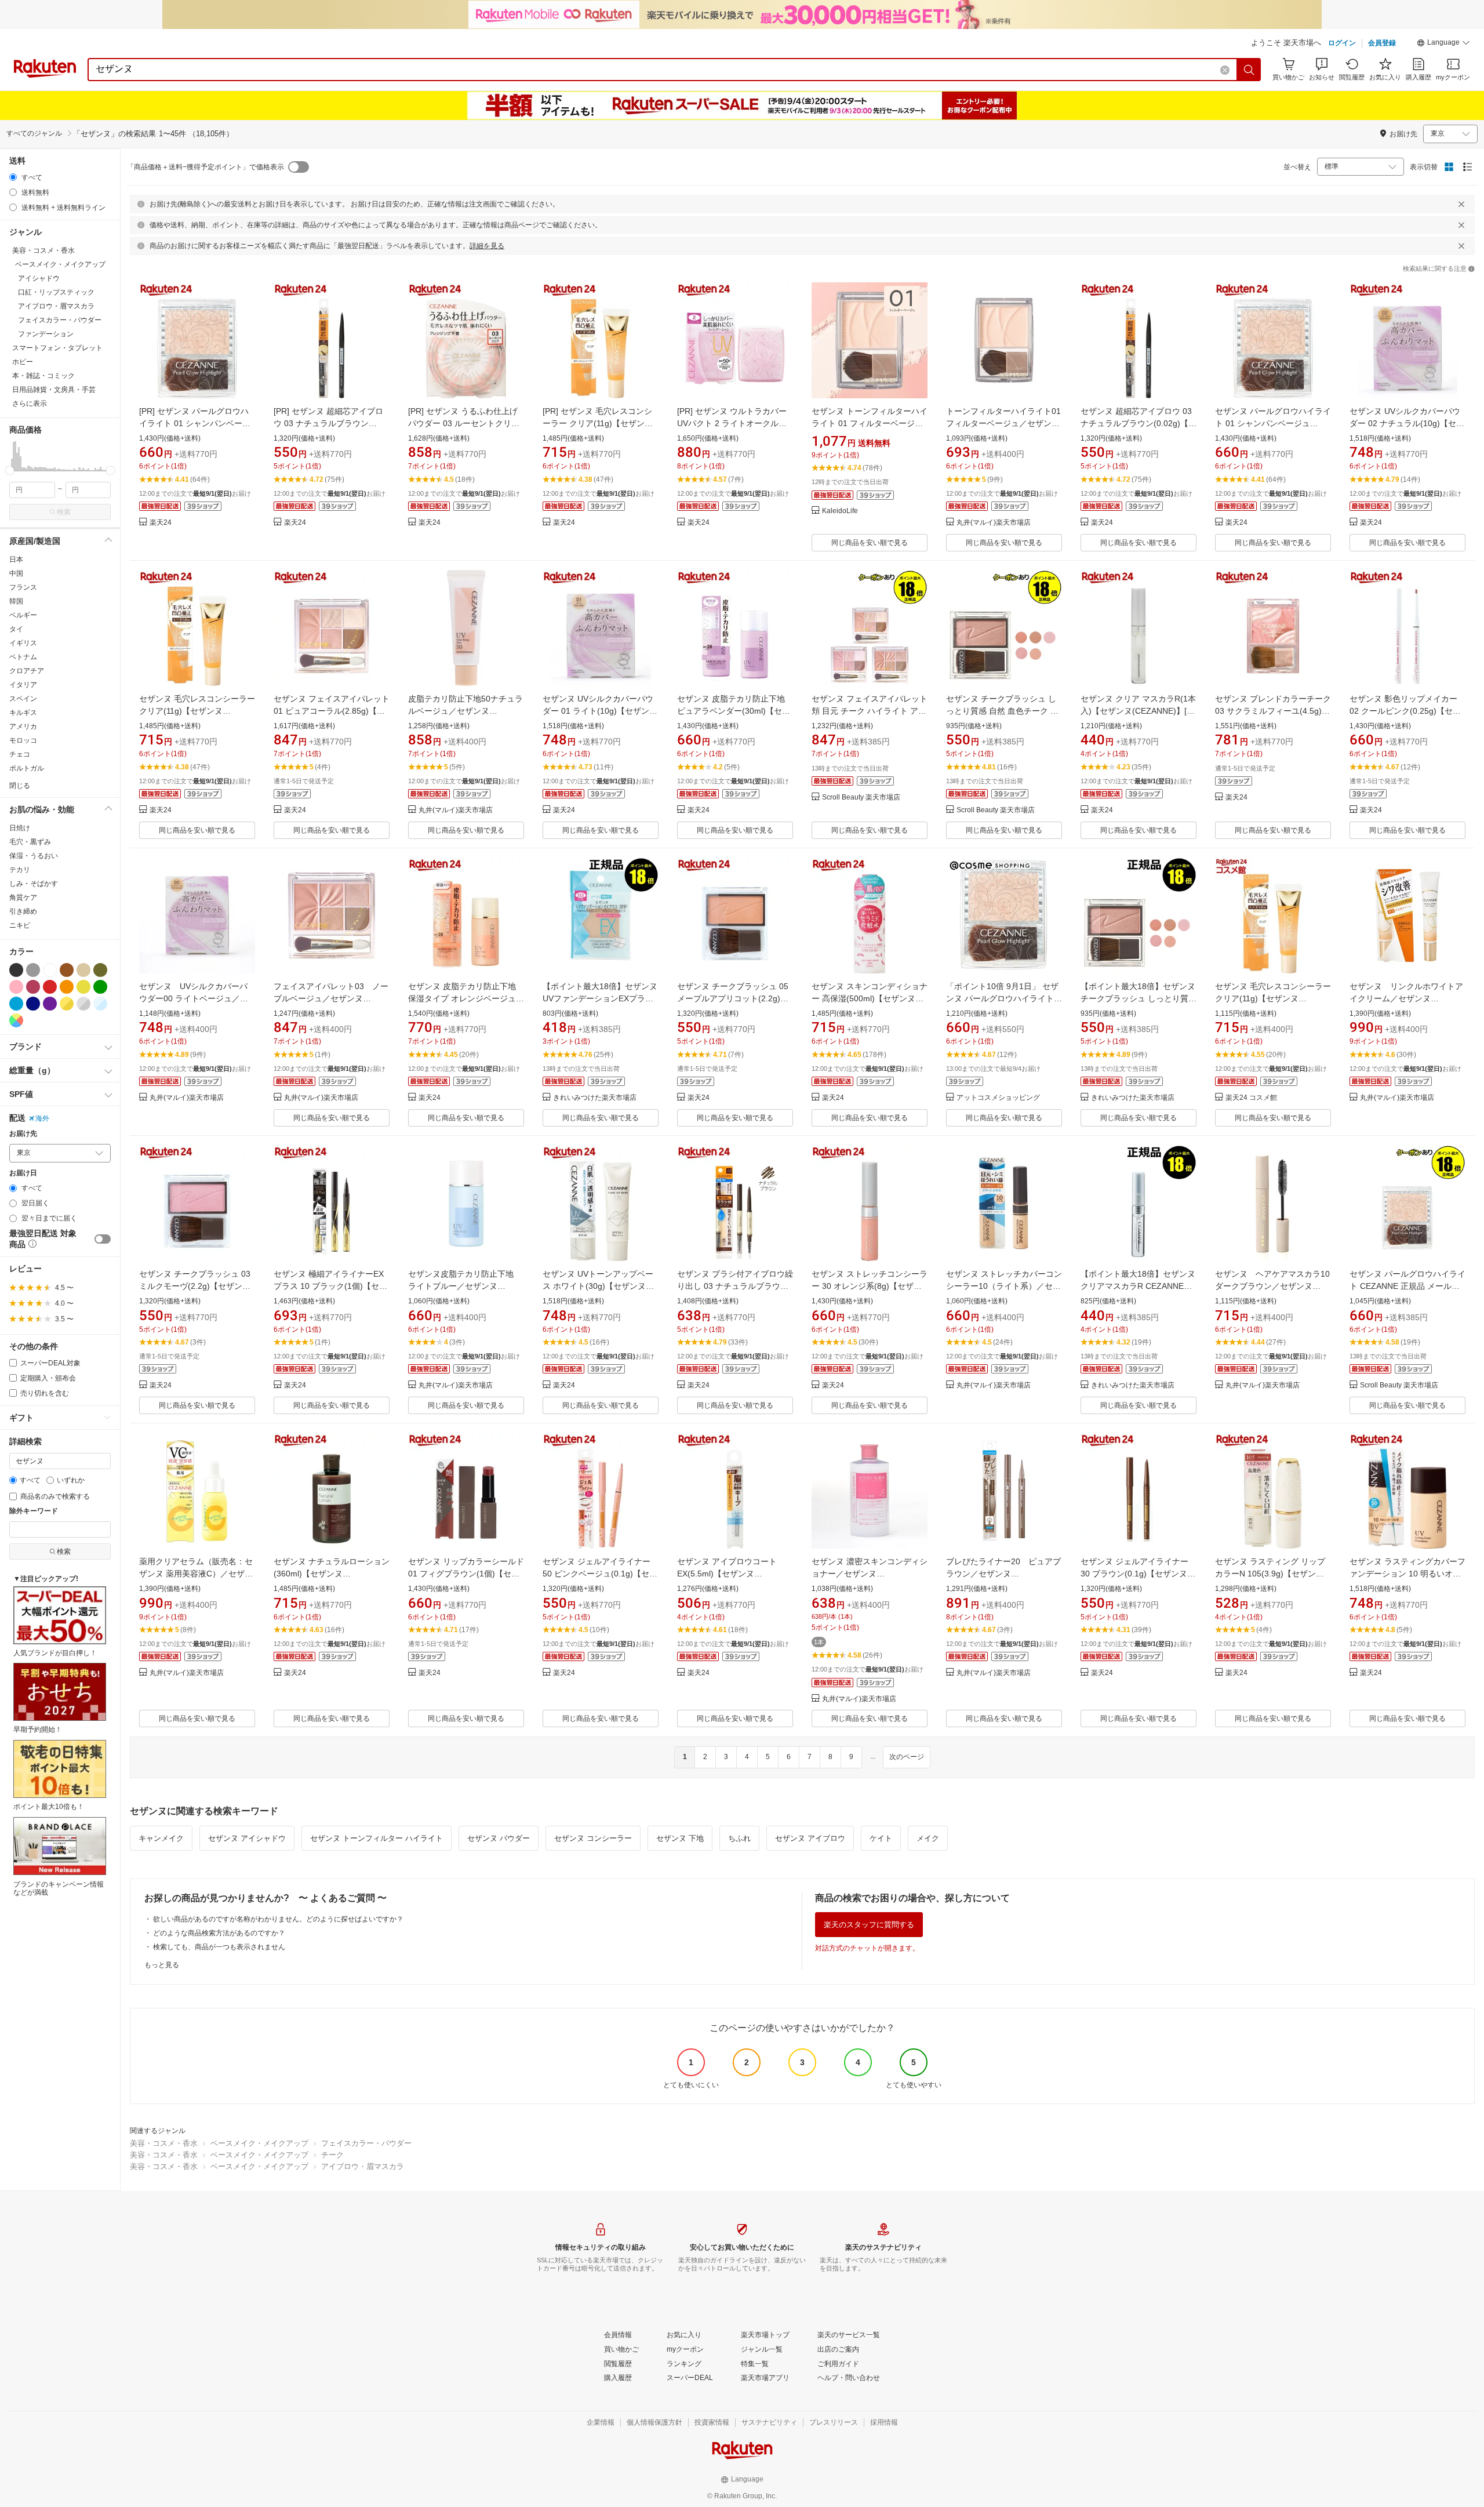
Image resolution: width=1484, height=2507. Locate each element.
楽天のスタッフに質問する (869, 1925)
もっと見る (162, 1965)
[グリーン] (100, 987)
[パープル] (50, 1004)
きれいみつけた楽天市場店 (595, 1098)
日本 (16, 559)
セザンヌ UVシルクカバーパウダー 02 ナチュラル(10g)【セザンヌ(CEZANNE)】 (1407, 423)
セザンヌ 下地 (680, 1838)
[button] (1443, 44)
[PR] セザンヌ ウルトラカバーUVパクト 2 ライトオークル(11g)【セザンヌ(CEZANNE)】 (733, 423)
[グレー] (33, 970)
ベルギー (23, 615)
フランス (23, 587)
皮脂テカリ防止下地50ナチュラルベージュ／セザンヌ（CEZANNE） (465, 711)
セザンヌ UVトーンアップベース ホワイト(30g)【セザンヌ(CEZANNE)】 (598, 1286)
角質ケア (23, 898)
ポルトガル (27, 768)
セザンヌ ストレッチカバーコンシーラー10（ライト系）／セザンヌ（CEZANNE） (1004, 1286)
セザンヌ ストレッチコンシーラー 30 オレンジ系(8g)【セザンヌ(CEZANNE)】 (870, 1286)
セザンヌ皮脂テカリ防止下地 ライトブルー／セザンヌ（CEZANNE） (465, 1286)
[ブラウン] (67, 970)
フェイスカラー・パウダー (366, 2143)
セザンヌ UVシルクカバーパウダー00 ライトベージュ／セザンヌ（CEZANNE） (194, 998)
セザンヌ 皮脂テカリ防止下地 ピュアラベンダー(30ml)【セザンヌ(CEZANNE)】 (734, 711)
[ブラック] (16, 970)
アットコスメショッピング (998, 1098)
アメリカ (23, 726)
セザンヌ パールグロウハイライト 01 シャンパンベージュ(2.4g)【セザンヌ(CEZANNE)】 (1273, 423)
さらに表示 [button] (30, 404)
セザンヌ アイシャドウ (247, 1838)
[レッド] (50, 987)
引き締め (23, 911)
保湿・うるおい (34, 856)
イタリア (23, 685)
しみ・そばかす (34, 884)
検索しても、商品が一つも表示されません (219, 1947)
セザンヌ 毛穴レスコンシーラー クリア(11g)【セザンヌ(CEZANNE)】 (197, 711)
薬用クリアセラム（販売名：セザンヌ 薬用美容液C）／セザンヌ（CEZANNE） (196, 1574)
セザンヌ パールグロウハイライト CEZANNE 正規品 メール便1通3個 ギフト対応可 (1407, 1286)
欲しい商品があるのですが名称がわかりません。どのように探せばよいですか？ (278, 1919)
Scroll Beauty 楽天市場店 (861, 797)
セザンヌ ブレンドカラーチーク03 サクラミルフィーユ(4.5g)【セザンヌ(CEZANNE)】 (1273, 711)
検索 (64, 512)
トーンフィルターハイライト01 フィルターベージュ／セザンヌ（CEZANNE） (1003, 423)
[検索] (1249, 70)
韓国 (16, 601)
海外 (42, 1118)
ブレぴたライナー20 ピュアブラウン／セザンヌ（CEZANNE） (1003, 1574)
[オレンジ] (67, 987)
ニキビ (20, 925)
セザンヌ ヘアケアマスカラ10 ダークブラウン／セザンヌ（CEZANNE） (1276, 1286)
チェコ (20, 754)
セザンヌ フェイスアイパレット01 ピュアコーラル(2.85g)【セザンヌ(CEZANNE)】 (332, 711)
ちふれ (739, 1838)
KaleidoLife (840, 511)
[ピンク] (16, 987)
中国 (16, 573)
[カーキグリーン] (100, 970)
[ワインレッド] (33, 987)
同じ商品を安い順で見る (870, 543)
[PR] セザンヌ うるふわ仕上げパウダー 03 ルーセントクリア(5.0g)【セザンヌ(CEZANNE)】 (465, 423)
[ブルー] (16, 1004)
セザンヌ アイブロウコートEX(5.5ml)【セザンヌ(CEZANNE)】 (727, 1574)
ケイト (881, 1838)
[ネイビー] (33, 1004)
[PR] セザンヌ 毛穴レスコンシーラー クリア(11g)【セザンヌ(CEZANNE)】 (598, 423)
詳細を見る (487, 246)
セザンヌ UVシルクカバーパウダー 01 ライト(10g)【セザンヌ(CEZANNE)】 (600, 711)
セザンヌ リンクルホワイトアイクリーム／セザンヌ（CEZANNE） (1406, 998)
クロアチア (27, 671)
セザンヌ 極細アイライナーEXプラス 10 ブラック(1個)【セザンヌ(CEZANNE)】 (330, 1286)
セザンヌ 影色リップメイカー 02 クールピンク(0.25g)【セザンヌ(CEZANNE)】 (1405, 711)
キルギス (23, 713)
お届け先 (23, 1134)
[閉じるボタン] (1461, 204)
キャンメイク (161, 1838)
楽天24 (161, 523)
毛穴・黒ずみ (30, 842)
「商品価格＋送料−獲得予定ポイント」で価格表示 (205, 167)
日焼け (20, 828)
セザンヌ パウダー (499, 1838)
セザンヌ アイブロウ (810, 1838)
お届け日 (23, 1173)
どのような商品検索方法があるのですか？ (219, 1933)
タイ (16, 629)
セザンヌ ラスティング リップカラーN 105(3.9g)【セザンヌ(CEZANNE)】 (1270, 1574)
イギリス (23, 643)
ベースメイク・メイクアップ (259, 2143)
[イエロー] (83, 987)
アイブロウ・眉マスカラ (363, 2166)
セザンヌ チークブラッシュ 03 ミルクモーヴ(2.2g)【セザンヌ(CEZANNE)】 (195, 1286)
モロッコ (23, 740)
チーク (332, 2155)
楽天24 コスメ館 (1251, 1098)
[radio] (13, 177)
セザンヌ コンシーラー (593, 1838)
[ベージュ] (83, 970)
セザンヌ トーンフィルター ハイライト (377, 1838)
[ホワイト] (50, 970)
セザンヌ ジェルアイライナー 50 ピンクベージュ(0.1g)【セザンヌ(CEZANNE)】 (600, 1574)
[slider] (10, 470)
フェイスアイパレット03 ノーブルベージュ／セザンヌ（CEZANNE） (331, 998)
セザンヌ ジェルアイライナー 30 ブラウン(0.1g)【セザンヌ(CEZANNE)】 (1134, 1574)
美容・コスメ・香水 (164, 2143)
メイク (928, 1838)
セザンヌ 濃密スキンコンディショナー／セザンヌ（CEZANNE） (870, 1574)
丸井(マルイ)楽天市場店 (994, 523)
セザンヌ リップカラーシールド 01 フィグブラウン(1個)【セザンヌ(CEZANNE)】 (466, 1574)
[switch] (103, 1239)
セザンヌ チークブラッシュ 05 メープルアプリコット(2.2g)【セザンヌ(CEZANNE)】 (733, 998)
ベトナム (23, 657)
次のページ (907, 1757)
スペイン (23, 699)
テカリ (20, 870)
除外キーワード (34, 1511)
